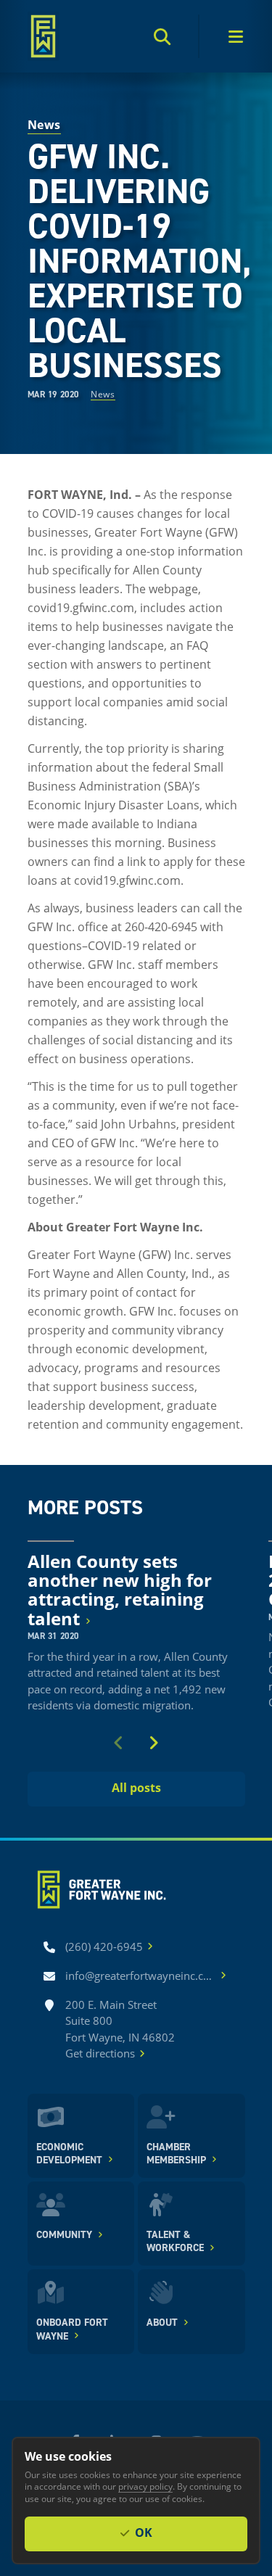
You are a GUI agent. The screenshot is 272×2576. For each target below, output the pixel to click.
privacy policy (145, 2486)
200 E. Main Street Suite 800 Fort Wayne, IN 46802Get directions (120, 2029)
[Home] (44, 36)
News (103, 394)
